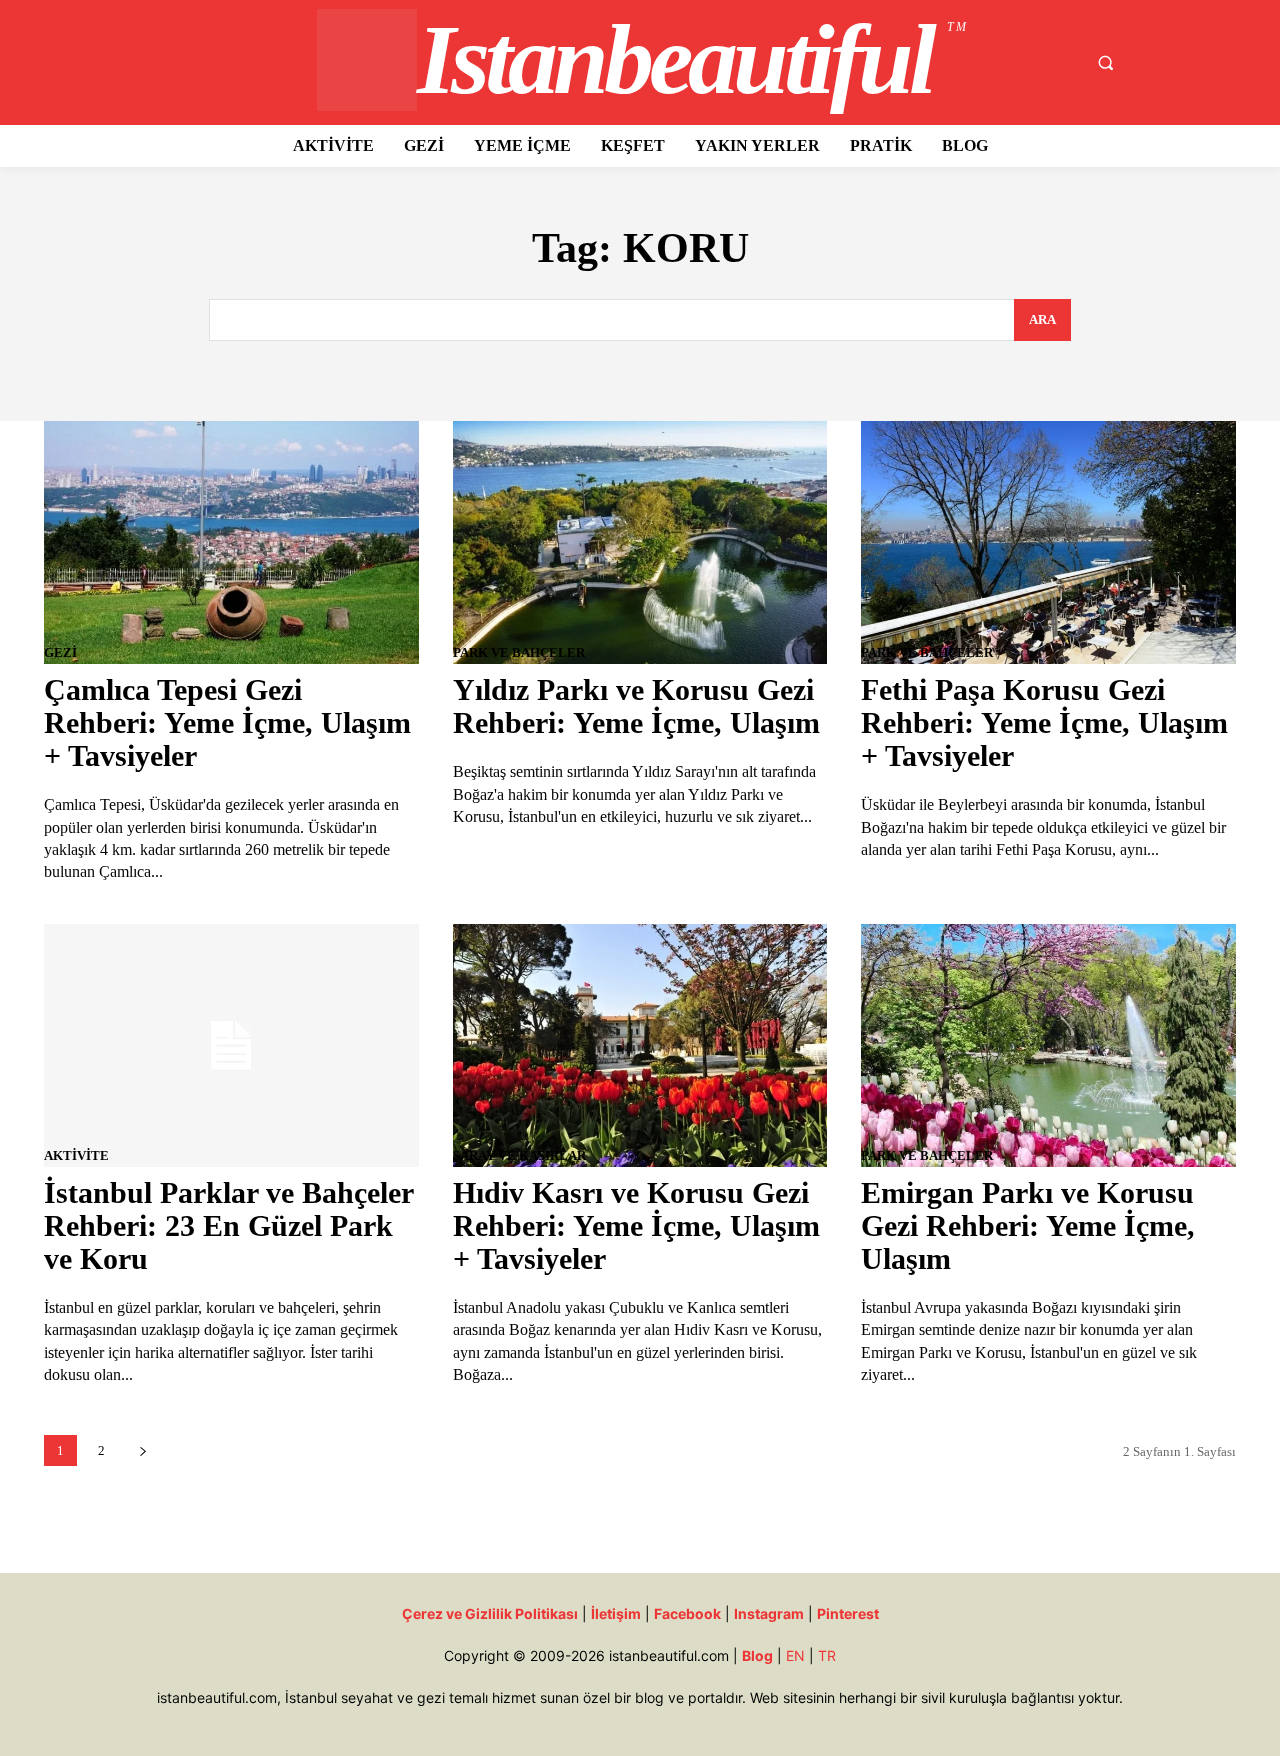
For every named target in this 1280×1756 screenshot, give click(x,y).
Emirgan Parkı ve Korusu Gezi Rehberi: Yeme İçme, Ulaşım (1028, 1225)
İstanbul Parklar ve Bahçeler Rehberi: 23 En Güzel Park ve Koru (229, 1225)
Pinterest (848, 1613)
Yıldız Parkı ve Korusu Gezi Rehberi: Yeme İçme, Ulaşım (636, 706)
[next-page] (142, 1450)
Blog (757, 1655)
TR (827, 1655)
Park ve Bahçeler (519, 652)
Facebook (687, 1613)
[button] (1105, 63)
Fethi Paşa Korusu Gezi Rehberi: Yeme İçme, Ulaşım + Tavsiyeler (1044, 722)
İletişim (616, 1613)
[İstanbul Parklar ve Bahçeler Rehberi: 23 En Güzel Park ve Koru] (231, 1045)
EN (795, 1655)
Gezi (60, 652)
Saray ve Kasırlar (519, 1155)
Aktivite (76, 1155)
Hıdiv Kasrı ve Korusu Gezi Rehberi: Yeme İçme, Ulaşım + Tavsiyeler (636, 1225)
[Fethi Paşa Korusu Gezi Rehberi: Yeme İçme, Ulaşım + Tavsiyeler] (1048, 542)
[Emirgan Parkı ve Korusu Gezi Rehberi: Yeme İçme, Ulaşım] (1048, 1045)
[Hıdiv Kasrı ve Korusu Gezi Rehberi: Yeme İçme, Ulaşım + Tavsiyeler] (640, 1045)
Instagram (769, 1613)
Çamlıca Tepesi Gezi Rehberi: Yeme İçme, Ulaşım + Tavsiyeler (227, 722)
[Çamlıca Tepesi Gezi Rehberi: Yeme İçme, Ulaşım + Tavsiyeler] (231, 542)
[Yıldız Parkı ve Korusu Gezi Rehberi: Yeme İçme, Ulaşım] (640, 542)
